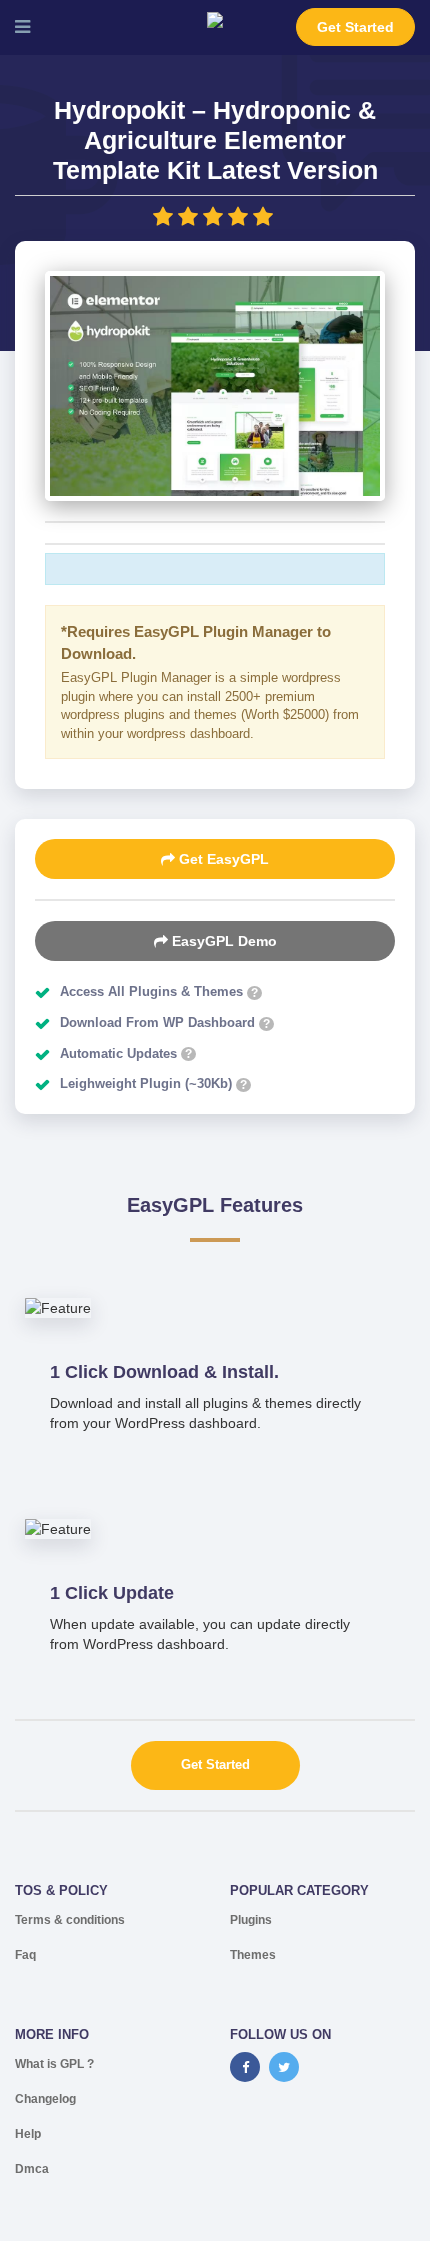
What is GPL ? (54, 2064)
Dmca (32, 2169)
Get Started (355, 27)
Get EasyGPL (222, 859)
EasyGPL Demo (222, 941)
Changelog (45, 2099)
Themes (253, 1955)
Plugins (251, 1920)
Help (28, 2134)
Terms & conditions (70, 1920)
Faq (25, 1955)
